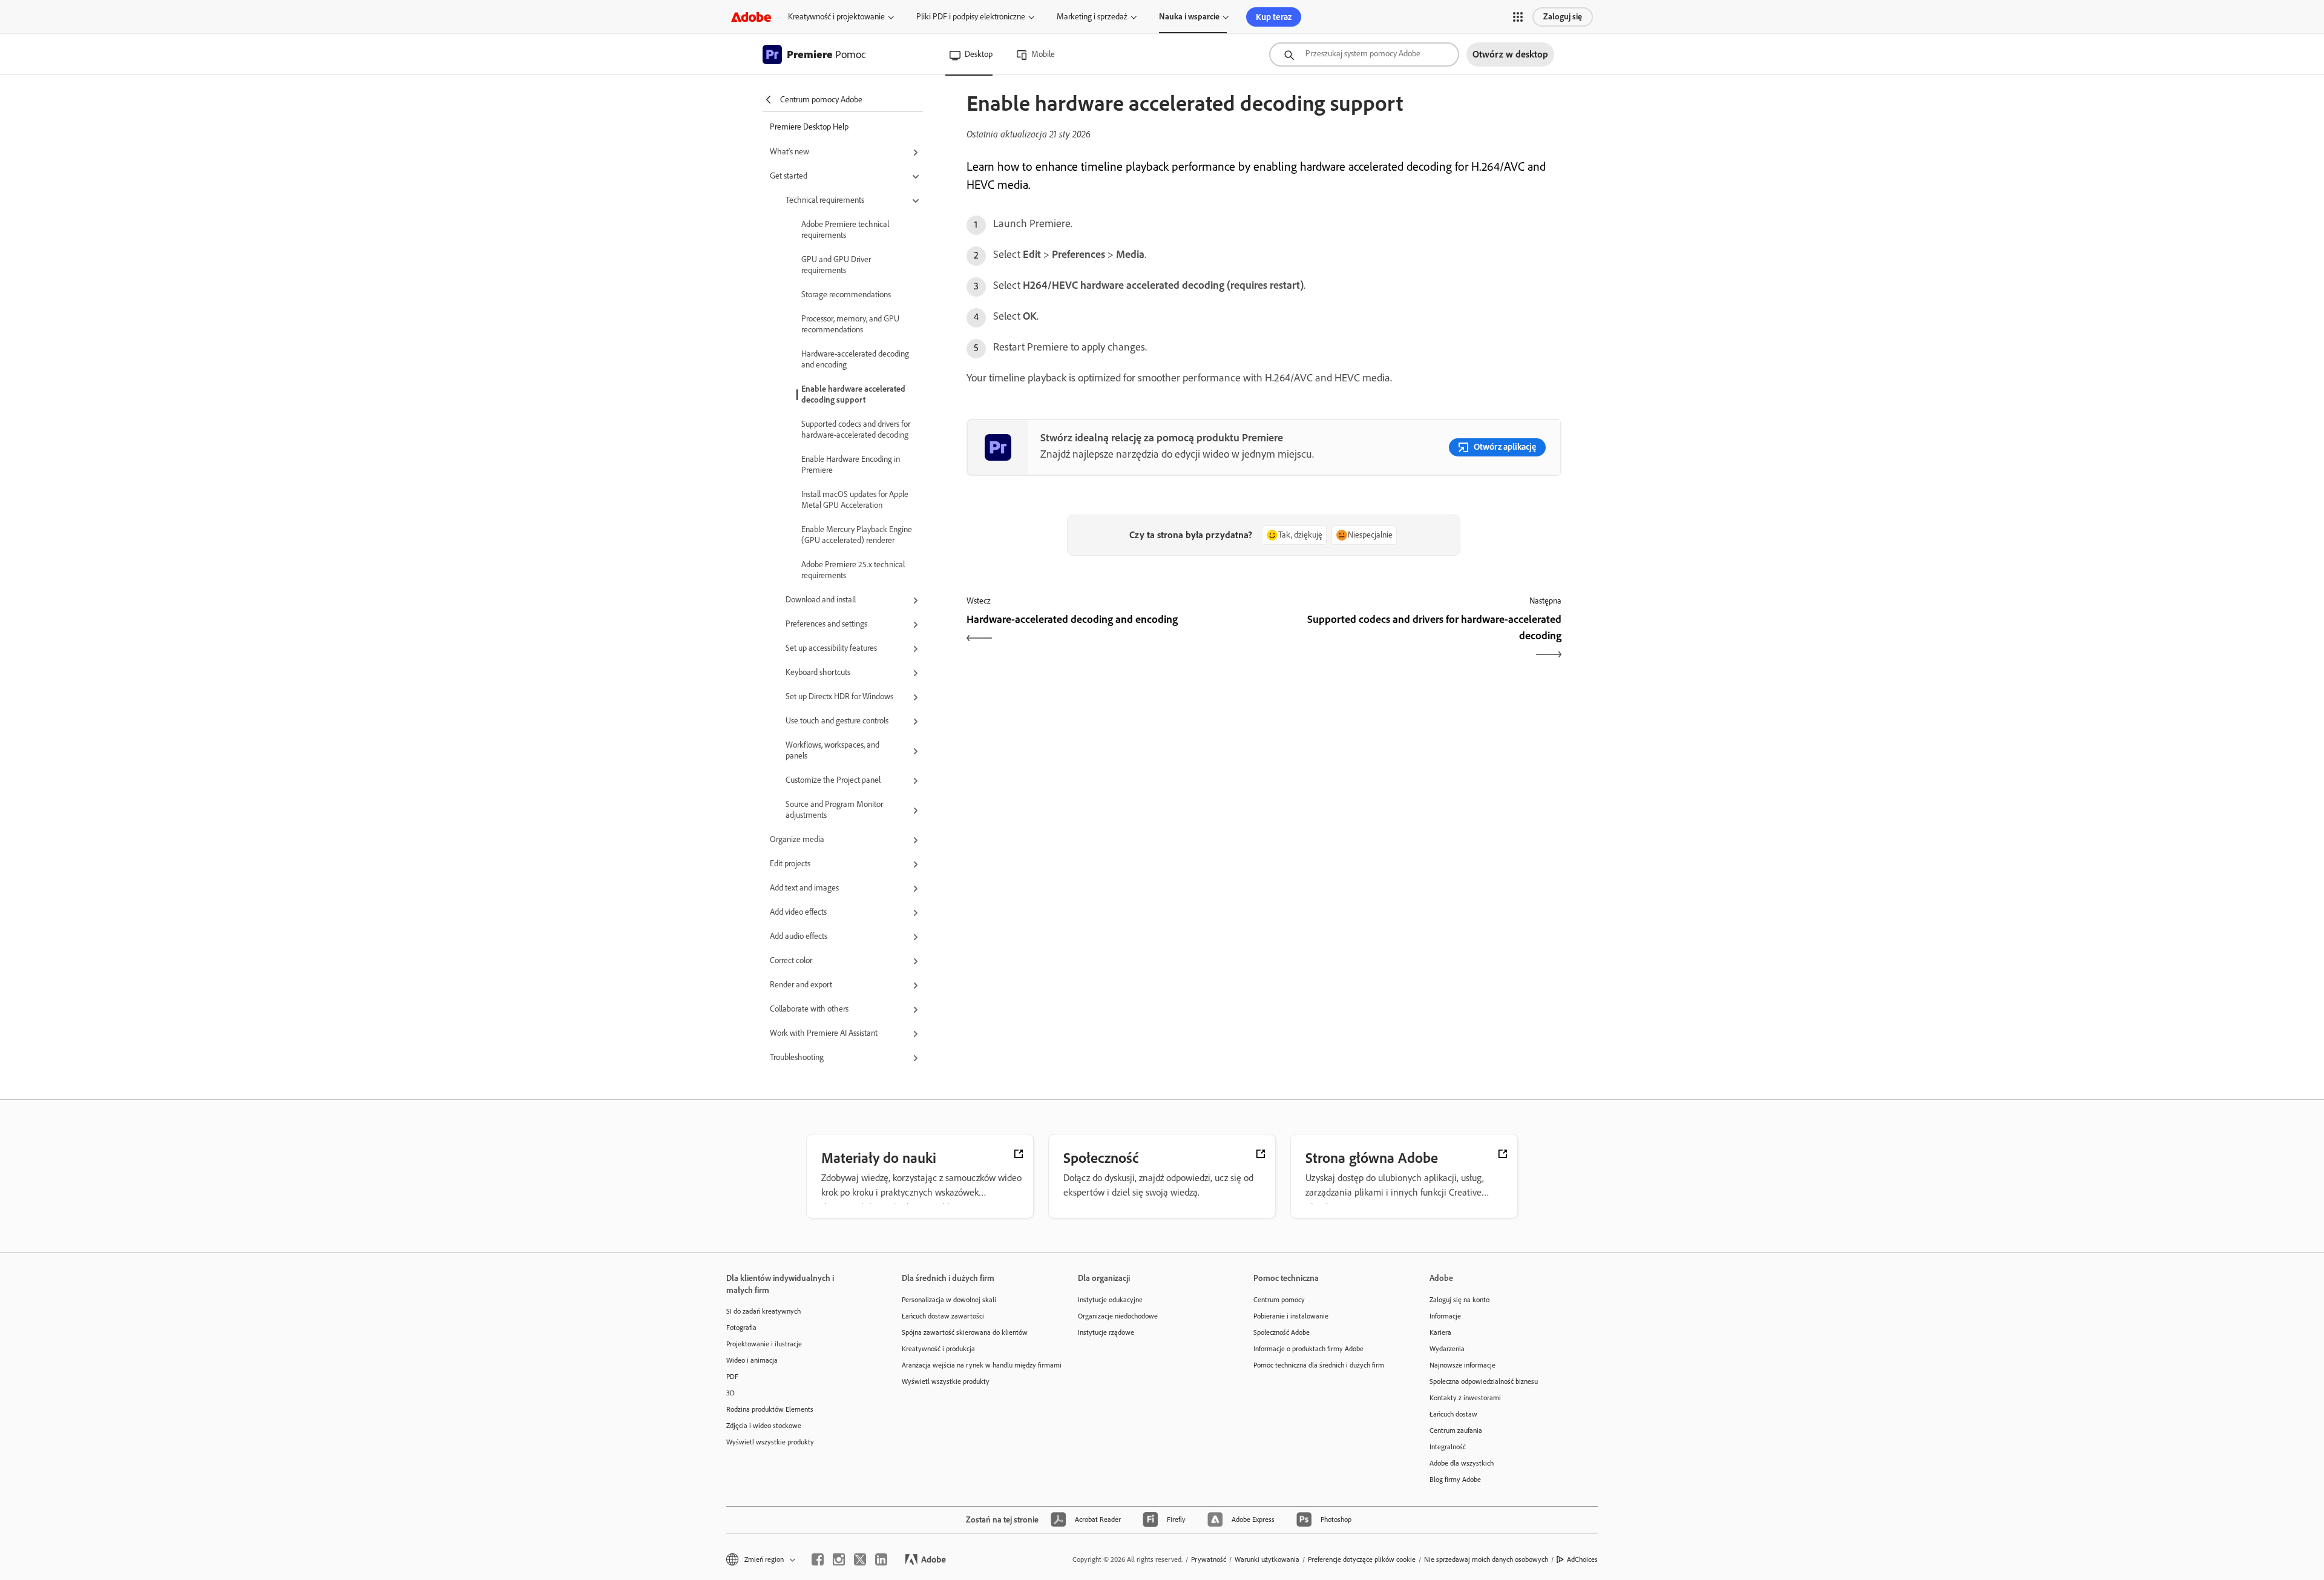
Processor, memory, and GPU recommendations (850, 324)
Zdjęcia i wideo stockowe (764, 1426)
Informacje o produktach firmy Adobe (1308, 1349)
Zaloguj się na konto (1459, 1300)
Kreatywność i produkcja (938, 1349)
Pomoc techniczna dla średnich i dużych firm (1319, 1365)
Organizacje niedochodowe (1118, 1316)
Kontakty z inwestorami (1465, 1398)
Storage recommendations (846, 295)
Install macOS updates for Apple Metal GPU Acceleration (855, 500)
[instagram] (839, 1559)
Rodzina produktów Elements (770, 1409)
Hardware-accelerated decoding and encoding (855, 359)
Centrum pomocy (1279, 1300)
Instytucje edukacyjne (1110, 1300)
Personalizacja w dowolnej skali (949, 1300)
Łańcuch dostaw (1453, 1414)
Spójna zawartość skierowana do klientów (965, 1332)
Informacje (1445, 1316)
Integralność (1448, 1447)
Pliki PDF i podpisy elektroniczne (971, 17)
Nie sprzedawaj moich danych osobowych (1486, 1559)
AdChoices (1582, 1559)
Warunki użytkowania (1267, 1559)
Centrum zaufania (1456, 1430)
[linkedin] (881, 1559)
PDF (732, 1377)
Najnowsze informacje (1462, 1365)
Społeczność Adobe (1282, 1332)
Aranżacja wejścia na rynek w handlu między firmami (971, 1365)
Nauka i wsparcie (1189, 17)
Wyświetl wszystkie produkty (770, 1442)
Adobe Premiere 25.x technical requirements (853, 570)
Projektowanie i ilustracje (764, 1344)
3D (730, 1393)
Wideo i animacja (752, 1360)
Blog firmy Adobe (1455, 1480)
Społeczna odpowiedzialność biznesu (1484, 1381)
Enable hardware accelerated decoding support (853, 394)
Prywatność (1209, 1559)
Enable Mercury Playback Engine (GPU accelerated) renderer (857, 535)
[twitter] (860, 1559)
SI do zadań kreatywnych (763, 1311)
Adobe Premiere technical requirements (845, 230)
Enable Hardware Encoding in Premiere (851, 465)
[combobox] (1364, 54)
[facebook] (818, 1559)
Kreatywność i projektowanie (836, 17)
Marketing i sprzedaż (1092, 17)
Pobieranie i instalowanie (1291, 1316)
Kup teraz (1274, 17)
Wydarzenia (1447, 1349)
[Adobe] (751, 17)
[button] (1518, 17)
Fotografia (741, 1328)
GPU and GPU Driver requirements (836, 265)
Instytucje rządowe (1106, 1332)
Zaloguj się (1563, 17)
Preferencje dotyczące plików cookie (1362, 1559)
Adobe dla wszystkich (1462, 1463)
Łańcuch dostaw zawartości (943, 1316)
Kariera (1440, 1332)
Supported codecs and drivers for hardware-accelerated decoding (856, 430)
